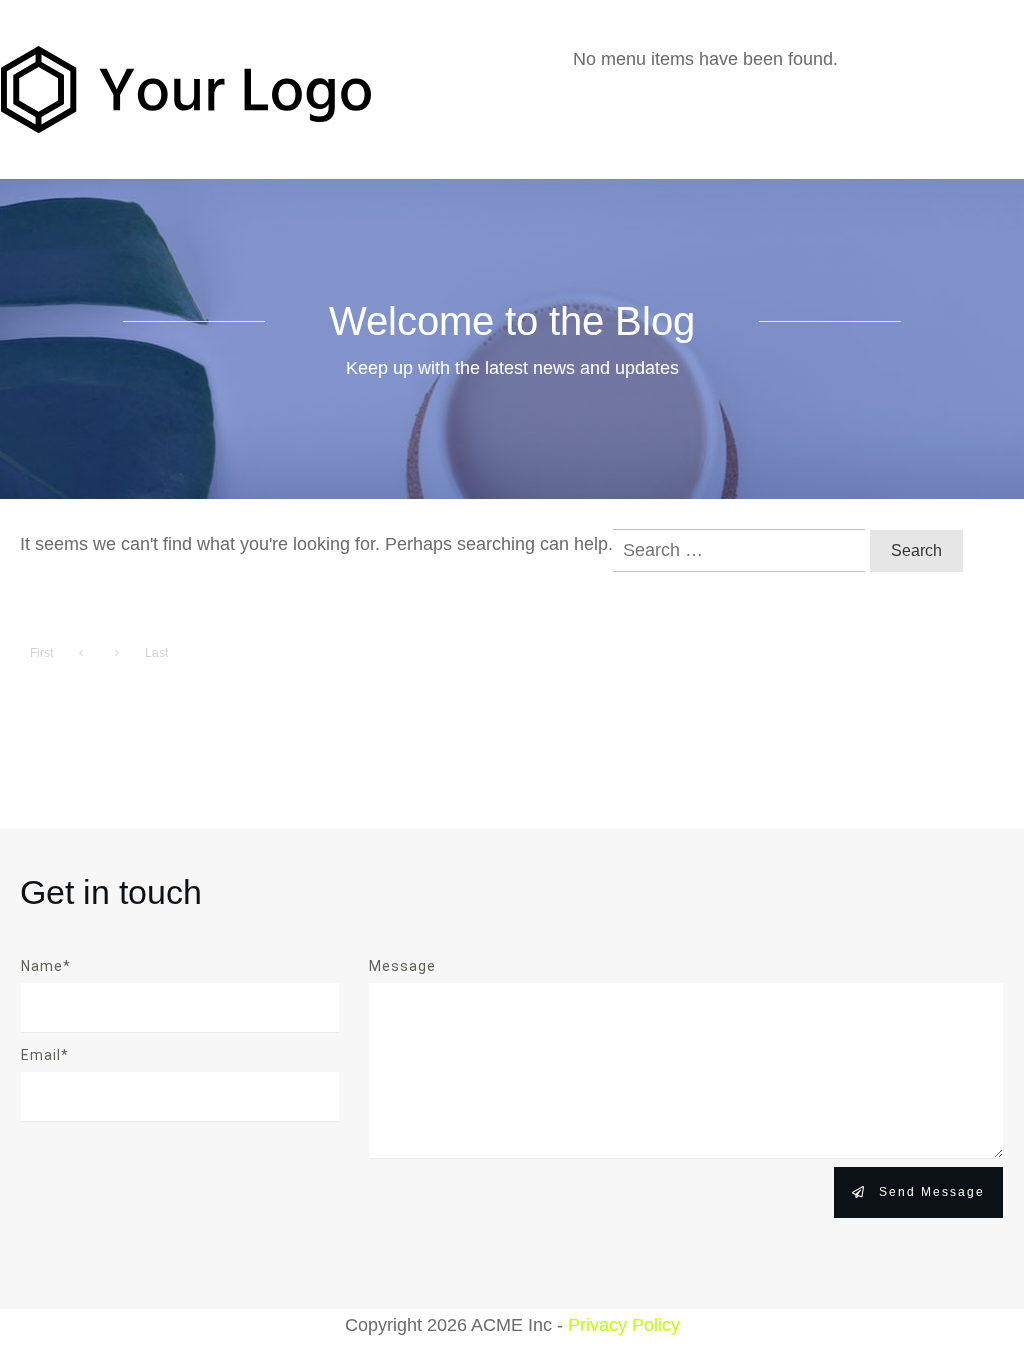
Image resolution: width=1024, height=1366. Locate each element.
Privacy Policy (624, 1325)
